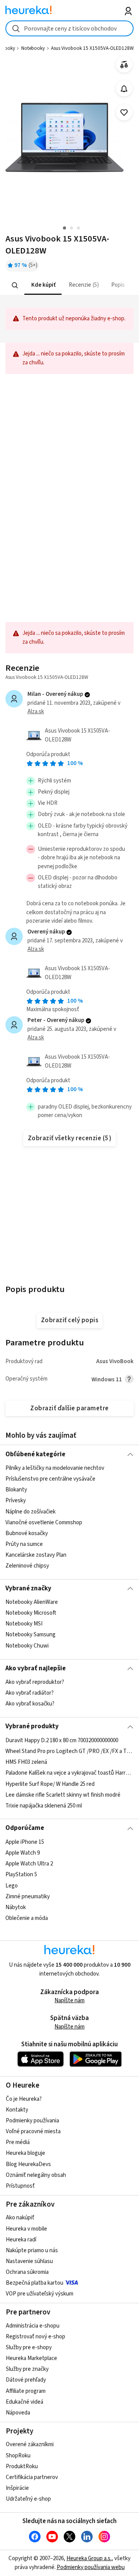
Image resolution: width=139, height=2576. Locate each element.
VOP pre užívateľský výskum (40, 2294)
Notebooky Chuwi (27, 1646)
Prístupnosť (20, 2186)
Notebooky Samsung (31, 1635)
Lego (12, 1885)
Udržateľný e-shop (28, 2499)
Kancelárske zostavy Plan (36, 1555)
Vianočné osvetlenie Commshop (44, 1522)
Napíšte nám (69, 2000)
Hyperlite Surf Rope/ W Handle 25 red (50, 1784)
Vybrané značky (28, 1588)
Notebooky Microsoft (31, 1613)
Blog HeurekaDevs (28, 2164)
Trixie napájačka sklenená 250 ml (44, 1805)
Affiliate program (26, 2391)
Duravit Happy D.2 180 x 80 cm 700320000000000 (62, 1740)
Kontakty (17, 2110)
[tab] (43, 285)
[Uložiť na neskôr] (124, 113)
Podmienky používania (32, 2121)
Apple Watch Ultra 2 (29, 1864)
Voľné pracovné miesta (33, 2131)
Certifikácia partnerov (32, 2477)
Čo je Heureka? (24, 2099)
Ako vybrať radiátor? (30, 1693)
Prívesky (16, 1501)
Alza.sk (36, 712)
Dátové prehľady (26, 2380)
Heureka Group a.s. (89, 2558)
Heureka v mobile (26, 2229)
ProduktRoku (22, 2466)
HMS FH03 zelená (26, 1762)
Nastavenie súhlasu (29, 2261)
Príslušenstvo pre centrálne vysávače (50, 1479)
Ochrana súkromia (27, 2272)
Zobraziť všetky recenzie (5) (70, 1138)
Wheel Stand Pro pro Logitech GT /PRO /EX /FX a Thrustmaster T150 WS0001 (69, 1751)
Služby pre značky (27, 2369)
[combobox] (69, 28)
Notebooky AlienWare (32, 1602)
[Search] (15, 286)
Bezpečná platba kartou (35, 2283)
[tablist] (69, 285)
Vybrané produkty (32, 1726)
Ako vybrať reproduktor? (35, 1682)
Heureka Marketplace (31, 2358)
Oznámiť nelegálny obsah (36, 2175)
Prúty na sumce (24, 1544)
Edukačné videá (25, 2402)
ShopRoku (18, 2456)
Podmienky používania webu (91, 2567)
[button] (43, 285)
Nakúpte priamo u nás (32, 2250)
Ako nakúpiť (20, 2218)
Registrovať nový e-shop (36, 2337)
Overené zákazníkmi (30, 2444)
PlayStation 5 (21, 1875)
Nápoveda (18, 2413)
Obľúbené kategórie (35, 1454)
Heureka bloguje (25, 2153)
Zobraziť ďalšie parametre (69, 1408)
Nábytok (16, 1907)
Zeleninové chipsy (27, 1566)
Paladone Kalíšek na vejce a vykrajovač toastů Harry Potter (69, 1773)
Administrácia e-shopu (33, 2326)
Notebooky (33, 48)
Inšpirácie (17, 2488)
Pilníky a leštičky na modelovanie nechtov (55, 1468)
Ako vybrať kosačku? (30, 1704)
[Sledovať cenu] (124, 89)
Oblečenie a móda (27, 1918)
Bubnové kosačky (27, 1533)
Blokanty (16, 1490)
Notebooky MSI (24, 1624)
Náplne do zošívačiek (31, 1511)
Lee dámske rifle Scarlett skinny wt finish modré (63, 1795)
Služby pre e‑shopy (29, 2347)
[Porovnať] (124, 65)
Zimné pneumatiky (28, 1896)
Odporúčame (25, 1828)
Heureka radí (21, 2240)
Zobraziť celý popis (69, 1320)
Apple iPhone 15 (25, 1842)
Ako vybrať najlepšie (36, 1668)
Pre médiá (18, 2142)
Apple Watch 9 (23, 1853)
